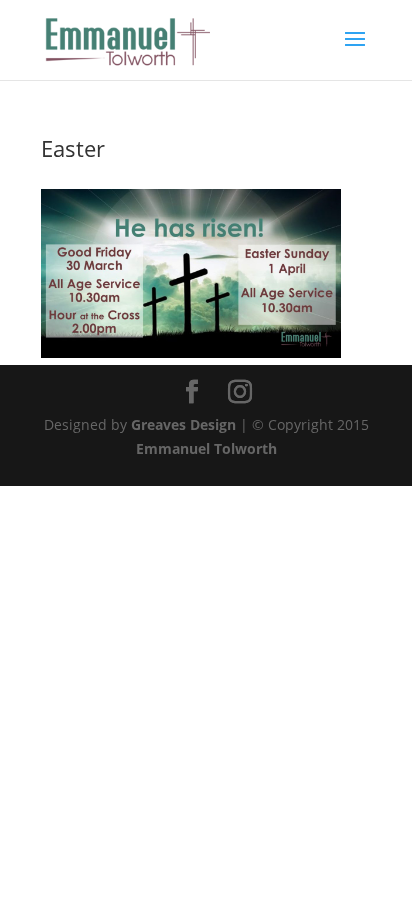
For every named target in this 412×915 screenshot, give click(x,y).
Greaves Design (183, 424)
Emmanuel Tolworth (206, 448)
